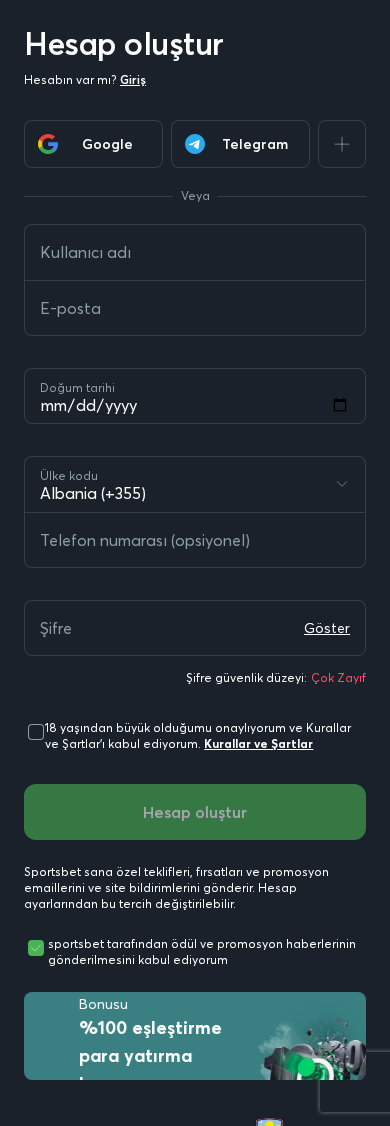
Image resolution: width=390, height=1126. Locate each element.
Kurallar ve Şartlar (258, 743)
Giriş (133, 79)
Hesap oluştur (195, 812)
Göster (327, 628)
